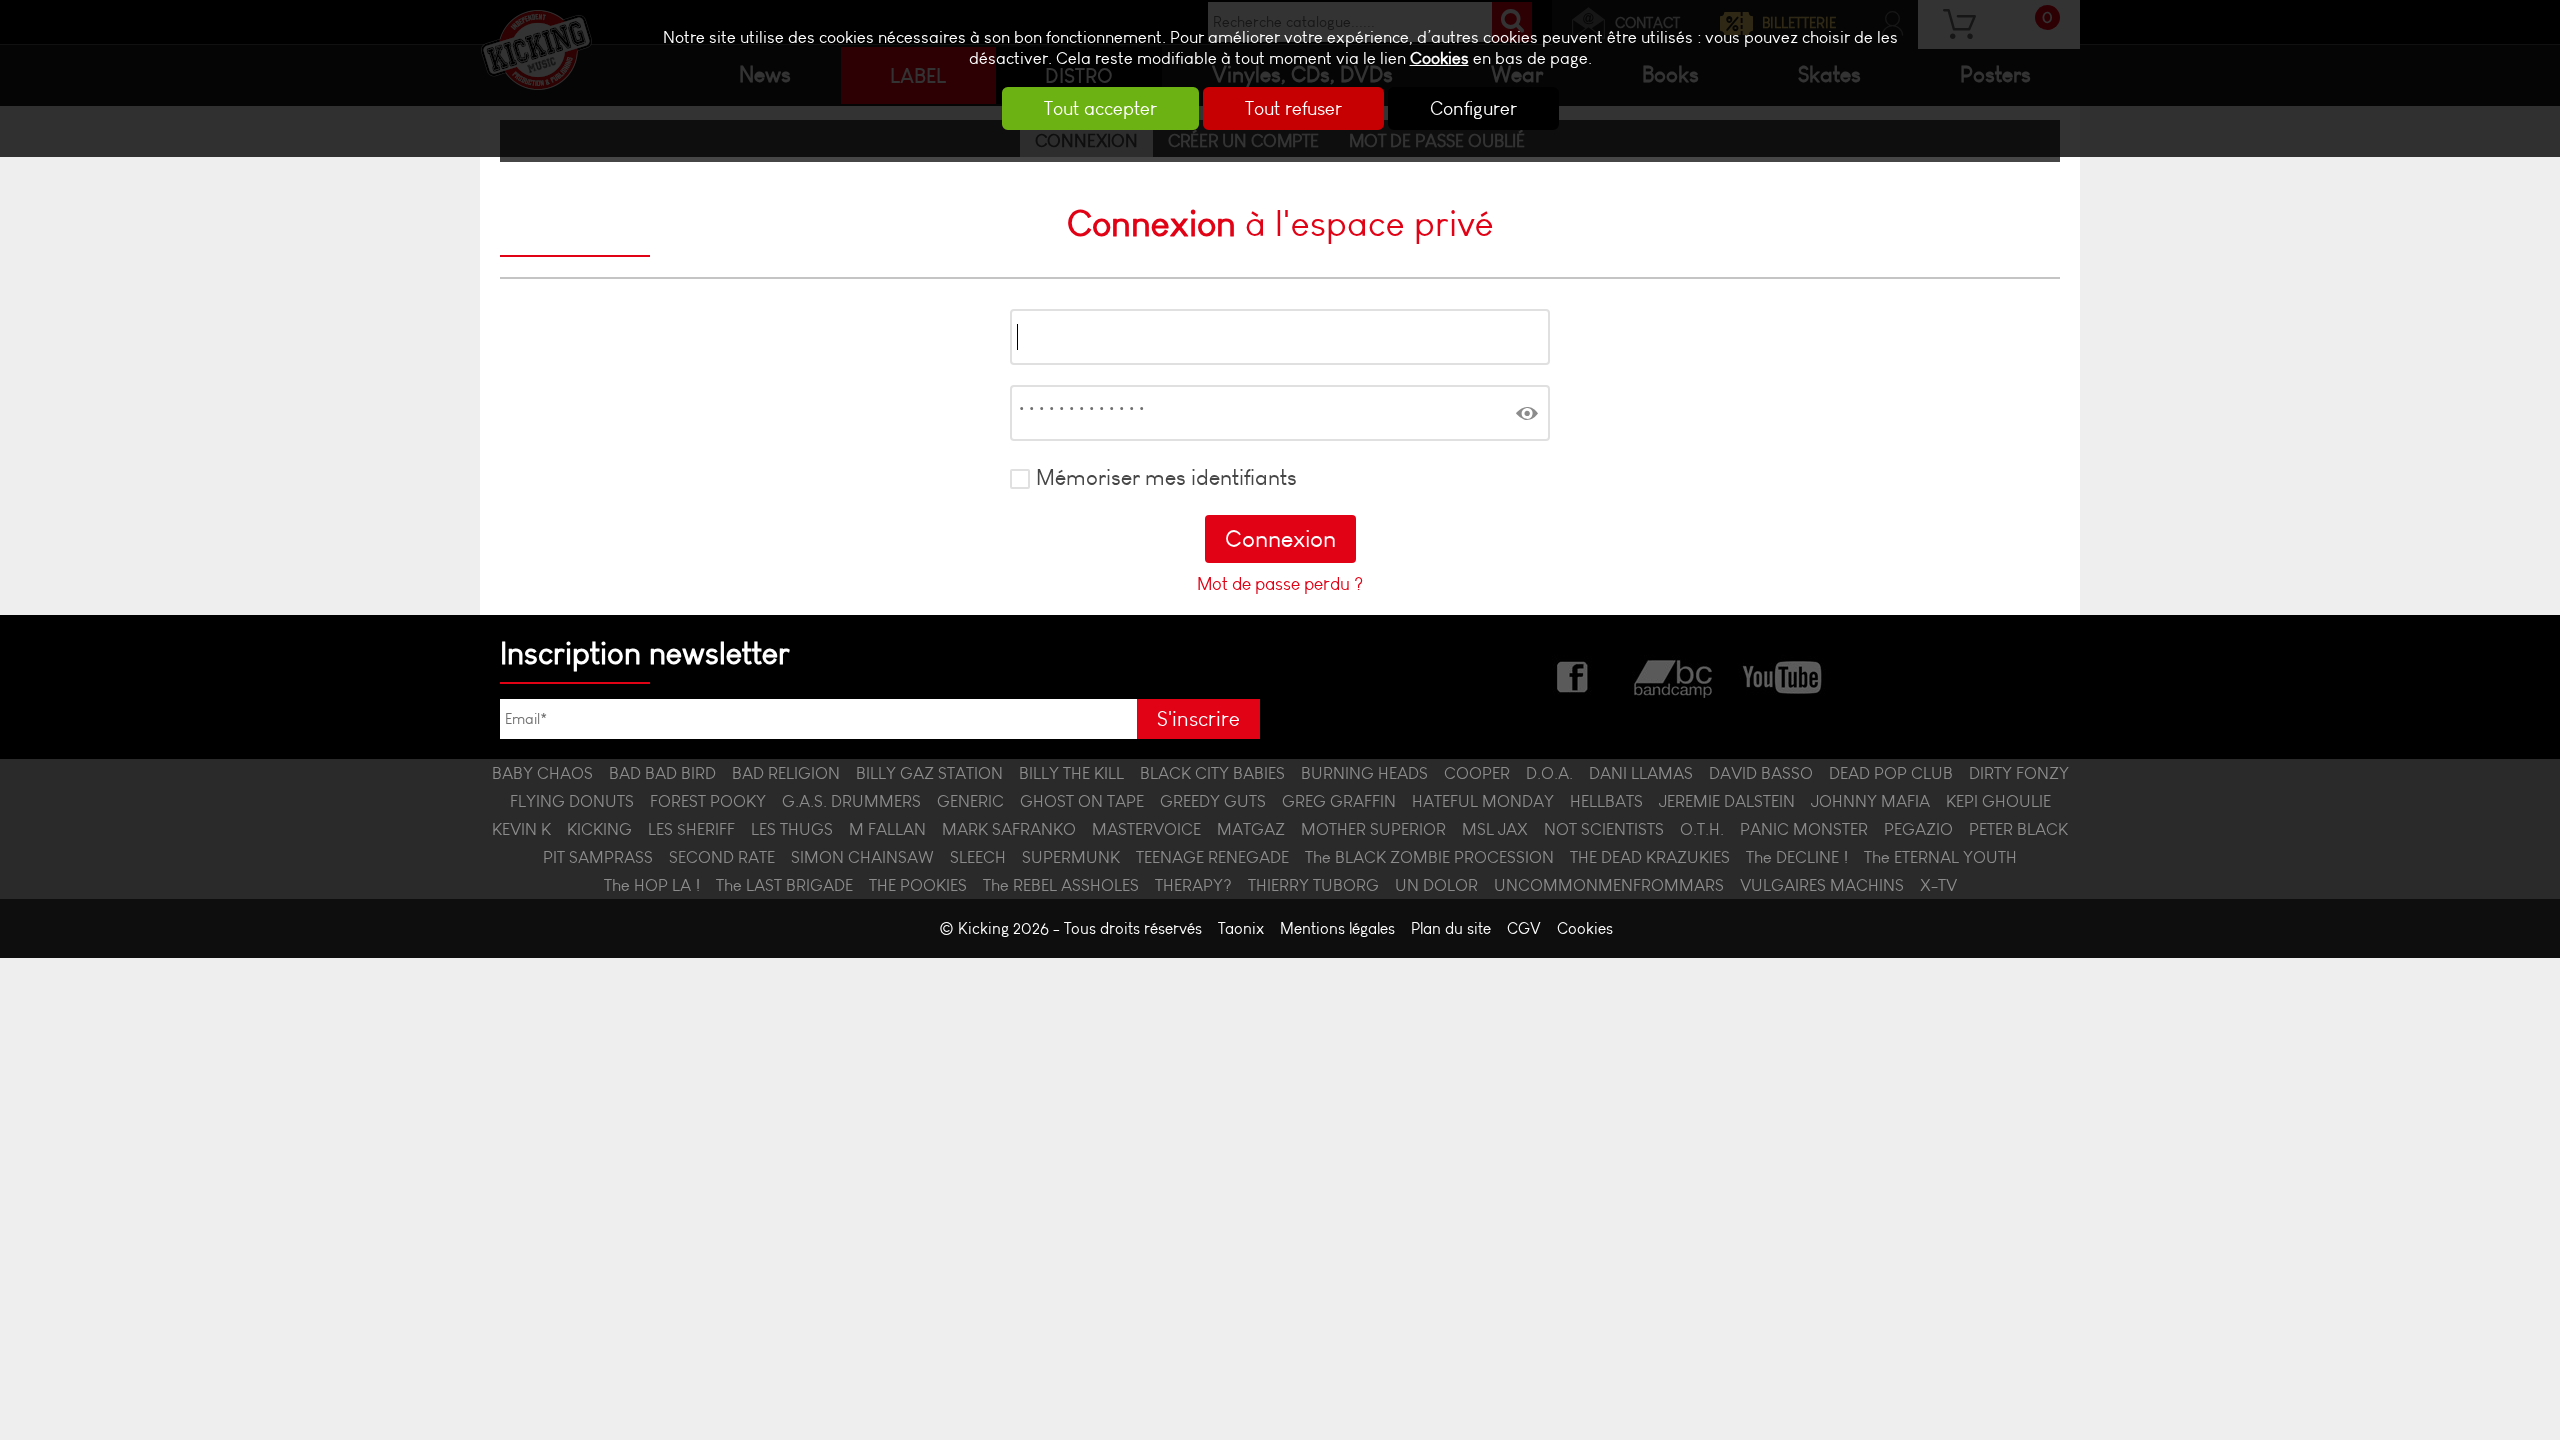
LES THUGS (792, 829)
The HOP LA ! (652, 885)
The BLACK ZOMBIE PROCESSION (1429, 857)
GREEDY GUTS (1213, 801)
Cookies (1439, 58)
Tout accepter (1100, 108)
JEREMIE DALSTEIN (1727, 801)
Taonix (1241, 928)
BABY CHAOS (542, 773)
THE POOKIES (918, 885)
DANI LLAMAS (1641, 773)
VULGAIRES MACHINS (1822, 885)
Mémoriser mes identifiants (1166, 478)
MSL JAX (1495, 829)
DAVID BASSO (1761, 773)
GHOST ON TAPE (1082, 801)
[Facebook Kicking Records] (1574, 674)
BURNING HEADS (1364, 773)
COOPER (1477, 773)
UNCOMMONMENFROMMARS (1609, 885)
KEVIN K (521, 829)
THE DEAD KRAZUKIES (1650, 857)
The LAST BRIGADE (784, 885)
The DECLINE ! (1797, 857)
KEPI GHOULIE (1998, 801)
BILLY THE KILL (1071, 773)
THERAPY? (1193, 885)
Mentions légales (1337, 928)
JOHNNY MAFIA (1870, 801)
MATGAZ (1251, 829)
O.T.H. (1702, 829)
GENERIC (970, 801)
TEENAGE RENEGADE (1212, 857)
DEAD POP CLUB (1891, 773)
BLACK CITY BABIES (1212, 773)
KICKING (599, 829)
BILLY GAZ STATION (929, 773)
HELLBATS (1606, 801)
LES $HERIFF (691, 829)
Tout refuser (1293, 108)
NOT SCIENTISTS (1604, 829)
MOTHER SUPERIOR (1373, 829)
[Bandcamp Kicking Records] (1675, 674)
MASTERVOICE (1146, 829)
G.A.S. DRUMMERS (851, 801)
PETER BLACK (2018, 829)
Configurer (1473, 108)
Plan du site (1451, 928)
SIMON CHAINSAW (862, 857)
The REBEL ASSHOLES (1061, 885)
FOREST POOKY (708, 801)
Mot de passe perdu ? (1280, 584)
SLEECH (978, 857)
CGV (1524, 928)
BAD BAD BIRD (662, 773)
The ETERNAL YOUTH (1940, 857)
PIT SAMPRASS (598, 857)
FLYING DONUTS (572, 801)
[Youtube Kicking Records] (1781, 674)
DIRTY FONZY (2019, 773)
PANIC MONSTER (1804, 829)
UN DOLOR (1436, 885)
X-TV (1938, 885)
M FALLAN (887, 829)
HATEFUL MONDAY (1483, 801)
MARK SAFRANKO (1009, 829)
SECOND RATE (722, 857)
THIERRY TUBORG (1313, 885)
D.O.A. (1549, 773)
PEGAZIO (1918, 829)
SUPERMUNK (1071, 857)
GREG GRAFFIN (1339, 801)
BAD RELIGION (786, 773)
